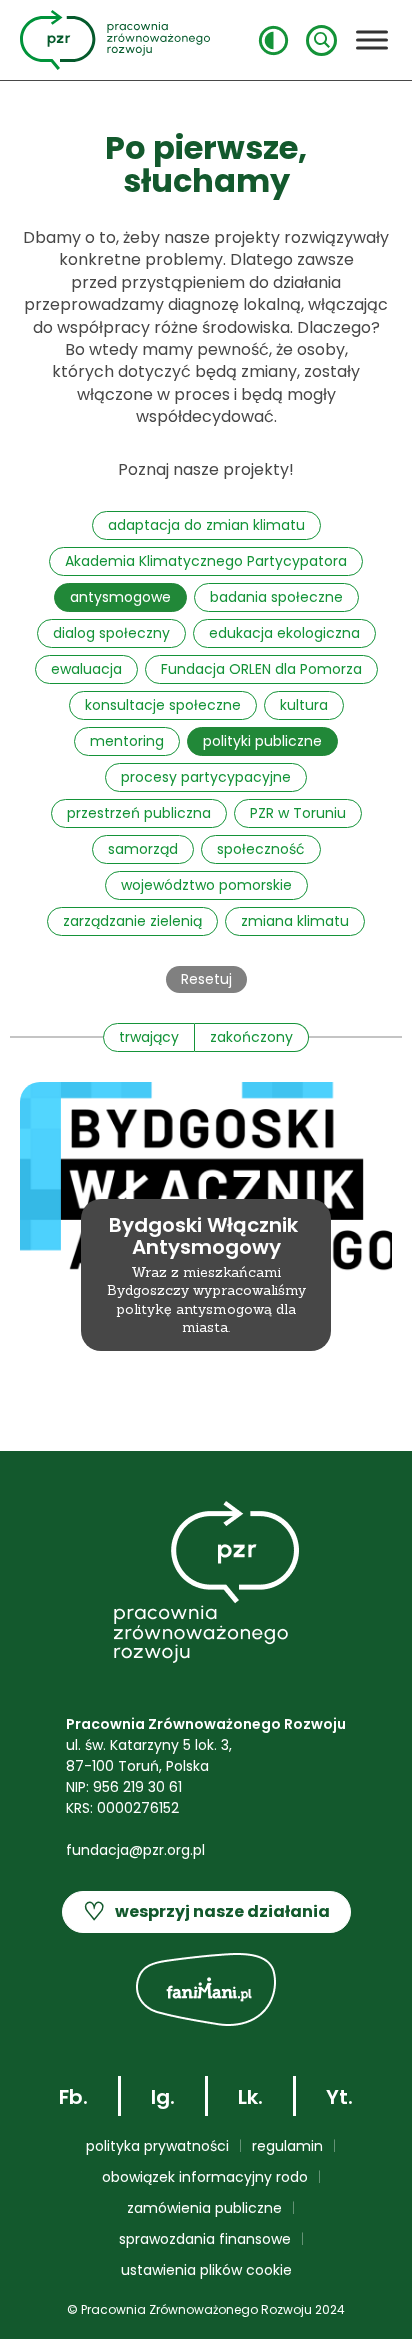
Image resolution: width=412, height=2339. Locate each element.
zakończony (251, 1037)
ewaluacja (86, 669)
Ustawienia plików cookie (206, 2270)
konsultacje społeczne (163, 705)
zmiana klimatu (295, 921)
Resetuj (206, 979)
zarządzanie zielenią (132, 921)
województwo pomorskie (206, 885)
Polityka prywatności (157, 2146)
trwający (149, 1037)
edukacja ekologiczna (284, 633)
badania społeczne (276, 597)
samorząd (143, 849)
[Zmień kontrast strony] (273, 40)
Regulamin (287, 2146)
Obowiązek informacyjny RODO (205, 2177)
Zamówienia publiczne (204, 2208)
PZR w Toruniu (298, 813)
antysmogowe (120, 597)
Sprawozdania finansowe (205, 2239)
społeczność (261, 849)
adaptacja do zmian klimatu (206, 525)
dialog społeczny (111, 633)
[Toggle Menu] (372, 39)
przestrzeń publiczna (139, 813)
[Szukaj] (321, 40)
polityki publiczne (262, 741)
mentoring (127, 741)
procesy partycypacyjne (206, 777)
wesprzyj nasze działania (206, 1911)
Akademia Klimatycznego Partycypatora (206, 561)
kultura (304, 705)
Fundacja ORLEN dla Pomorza (261, 669)
